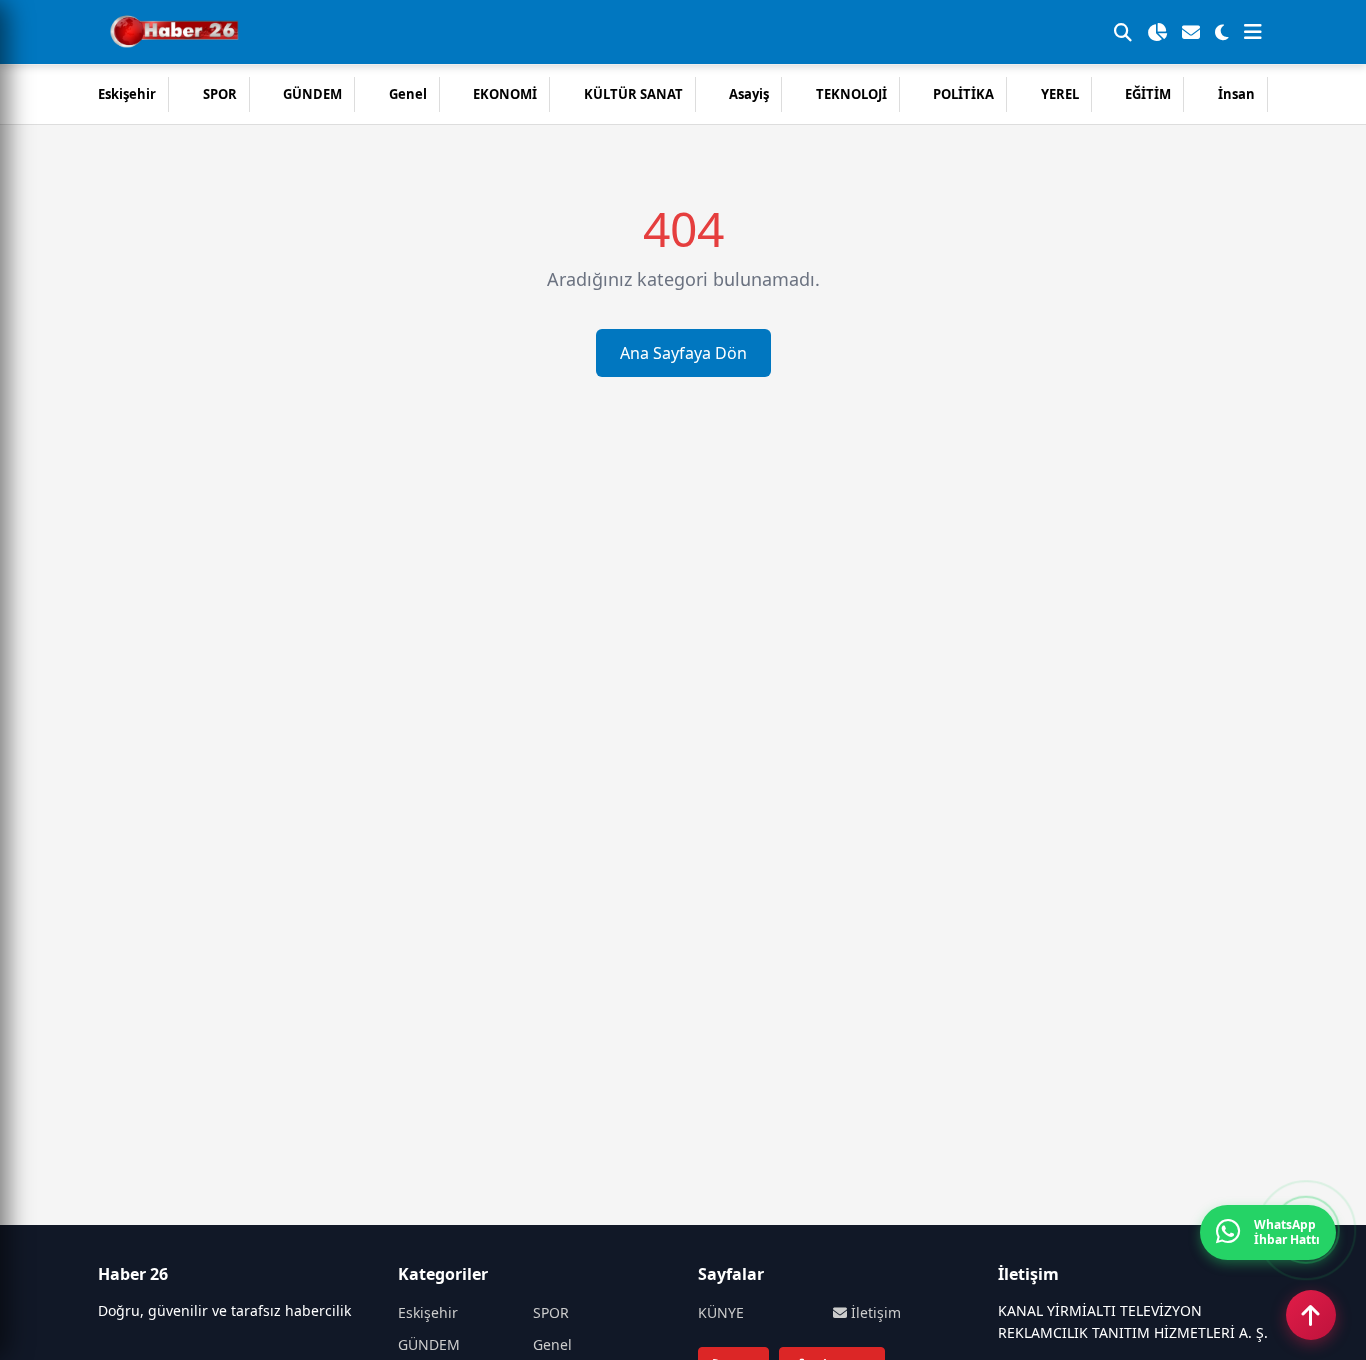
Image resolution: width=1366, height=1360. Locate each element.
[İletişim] (1191, 32)
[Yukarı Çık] (1311, 1315)
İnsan (1236, 94)
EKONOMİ (505, 94)
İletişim (874, 1312)
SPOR (220, 94)
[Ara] (1123, 32)
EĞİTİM (1148, 94)
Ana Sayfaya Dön (683, 353)
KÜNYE (721, 1312)
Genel (408, 94)
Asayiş (749, 94)
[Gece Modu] (1222, 32)
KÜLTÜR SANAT (633, 94)
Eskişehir (127, 94)
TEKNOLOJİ (851, 94)
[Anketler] (1157, 32)
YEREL (1060, 94)
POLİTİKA (963, 94)
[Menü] (1253, 32)
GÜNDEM (312, 94)
